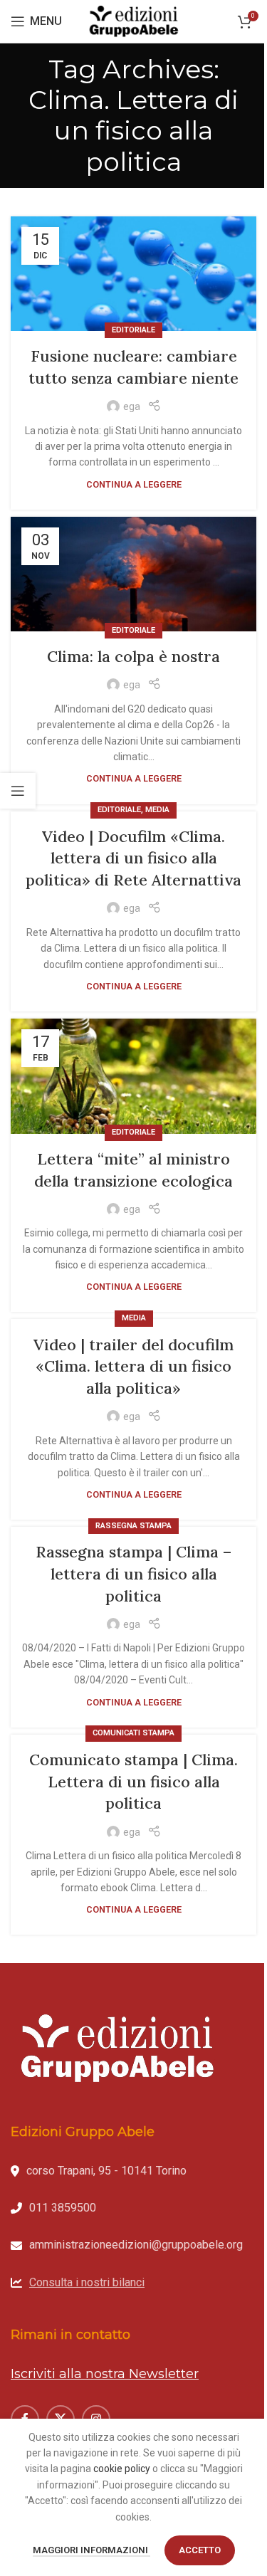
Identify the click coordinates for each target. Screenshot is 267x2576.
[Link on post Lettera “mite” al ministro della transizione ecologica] (133, 1076)
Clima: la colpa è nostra (133, 656)
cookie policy (122, 2469)
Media (157, 810)
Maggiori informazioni (91, 2550)
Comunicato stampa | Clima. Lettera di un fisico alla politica (133, 1782)
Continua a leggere (134, 484)
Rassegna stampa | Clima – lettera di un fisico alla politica (133, 1574)
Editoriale (133, 330)
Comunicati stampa (133, 1733)
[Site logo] (134, 21)
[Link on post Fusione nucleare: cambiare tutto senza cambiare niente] (133, 274)
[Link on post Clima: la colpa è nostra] (133, 574)
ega (132, 406)
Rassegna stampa (133, 1526)
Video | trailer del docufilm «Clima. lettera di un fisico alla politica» (133, 1367)
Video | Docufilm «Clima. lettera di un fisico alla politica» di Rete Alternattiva (133, 858)
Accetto (200, 2550)
